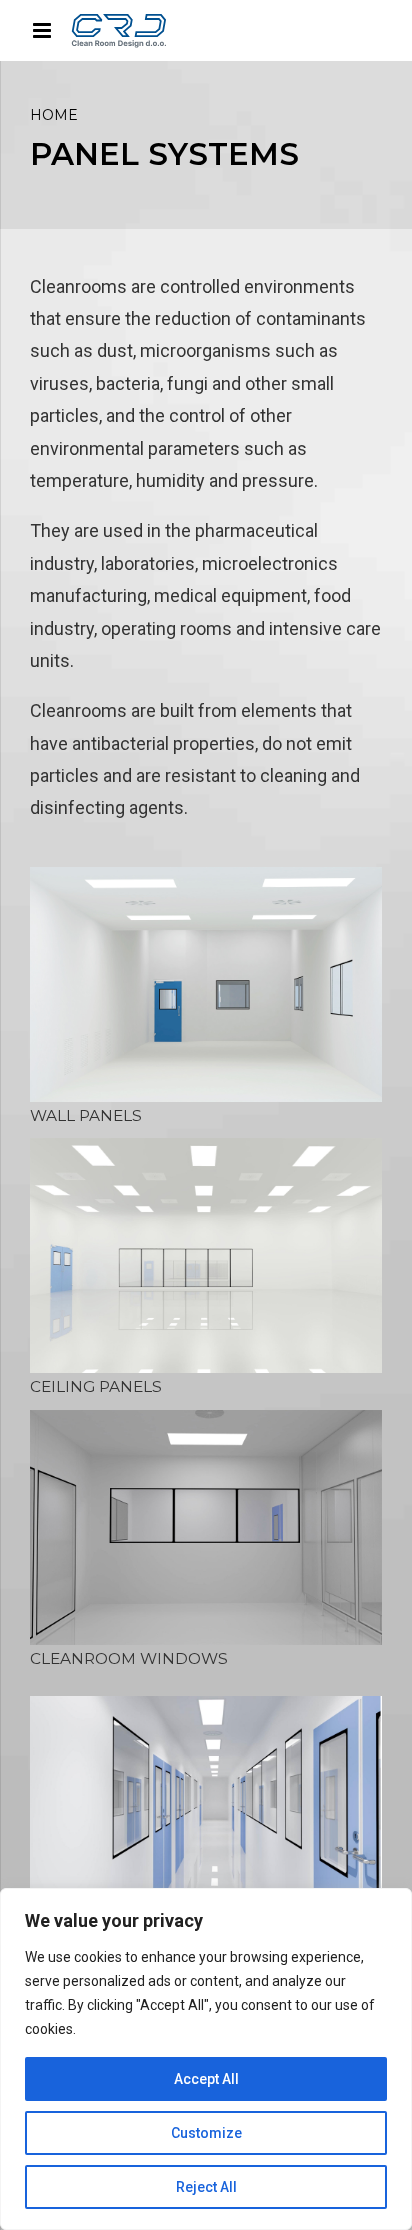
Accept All (206, 2079)
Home (54, 115)
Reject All (206, 2187)
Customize (206, 2133)
